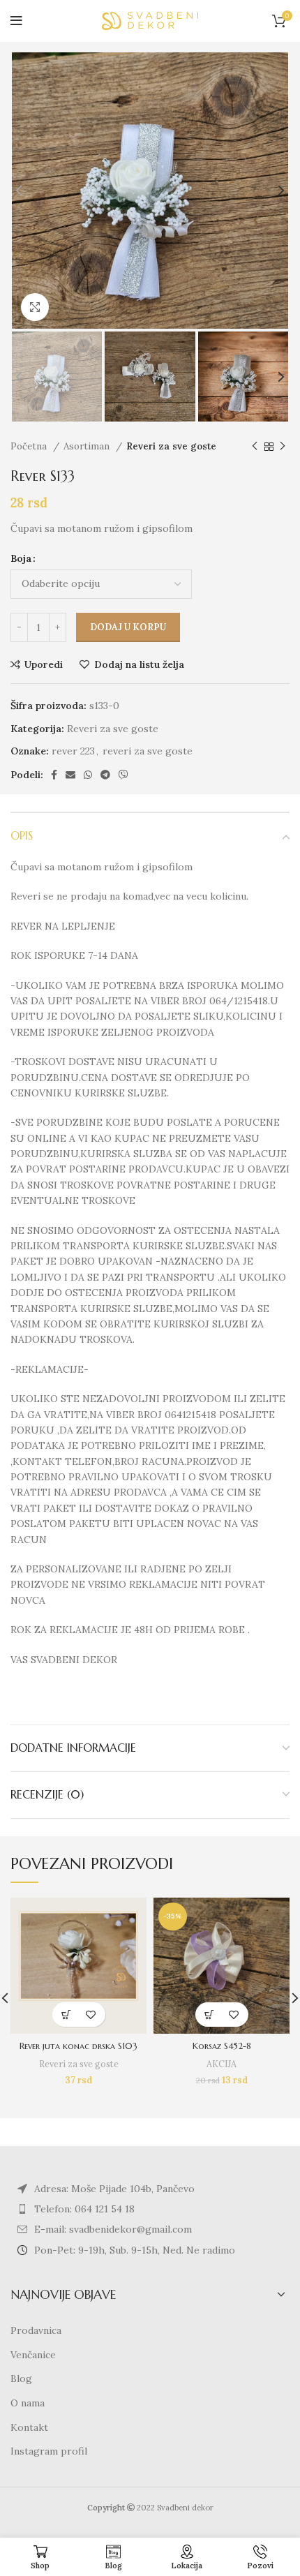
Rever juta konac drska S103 (78, 2046)
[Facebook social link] (54, 775)
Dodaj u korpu (128, 627)
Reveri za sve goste (171, 446)
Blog (21, 2378)
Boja (21, 558)
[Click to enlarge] (35, 307)
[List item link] (150, 2209)
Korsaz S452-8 (222, 2046)
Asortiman (88, 446)
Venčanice (33, 2355)
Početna (30, 446)
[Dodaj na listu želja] (91, 2015)
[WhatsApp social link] (88, 775)
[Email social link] (70, 775)
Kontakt (29, 2427)
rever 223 (73, 751)
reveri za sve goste (148, 751)
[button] (67, 2015)
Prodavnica (36, 2330)
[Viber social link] (123, 775)
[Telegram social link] (105, 775)
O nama (28, 2403)
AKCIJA (222, 2064)
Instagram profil (49, 2451)
